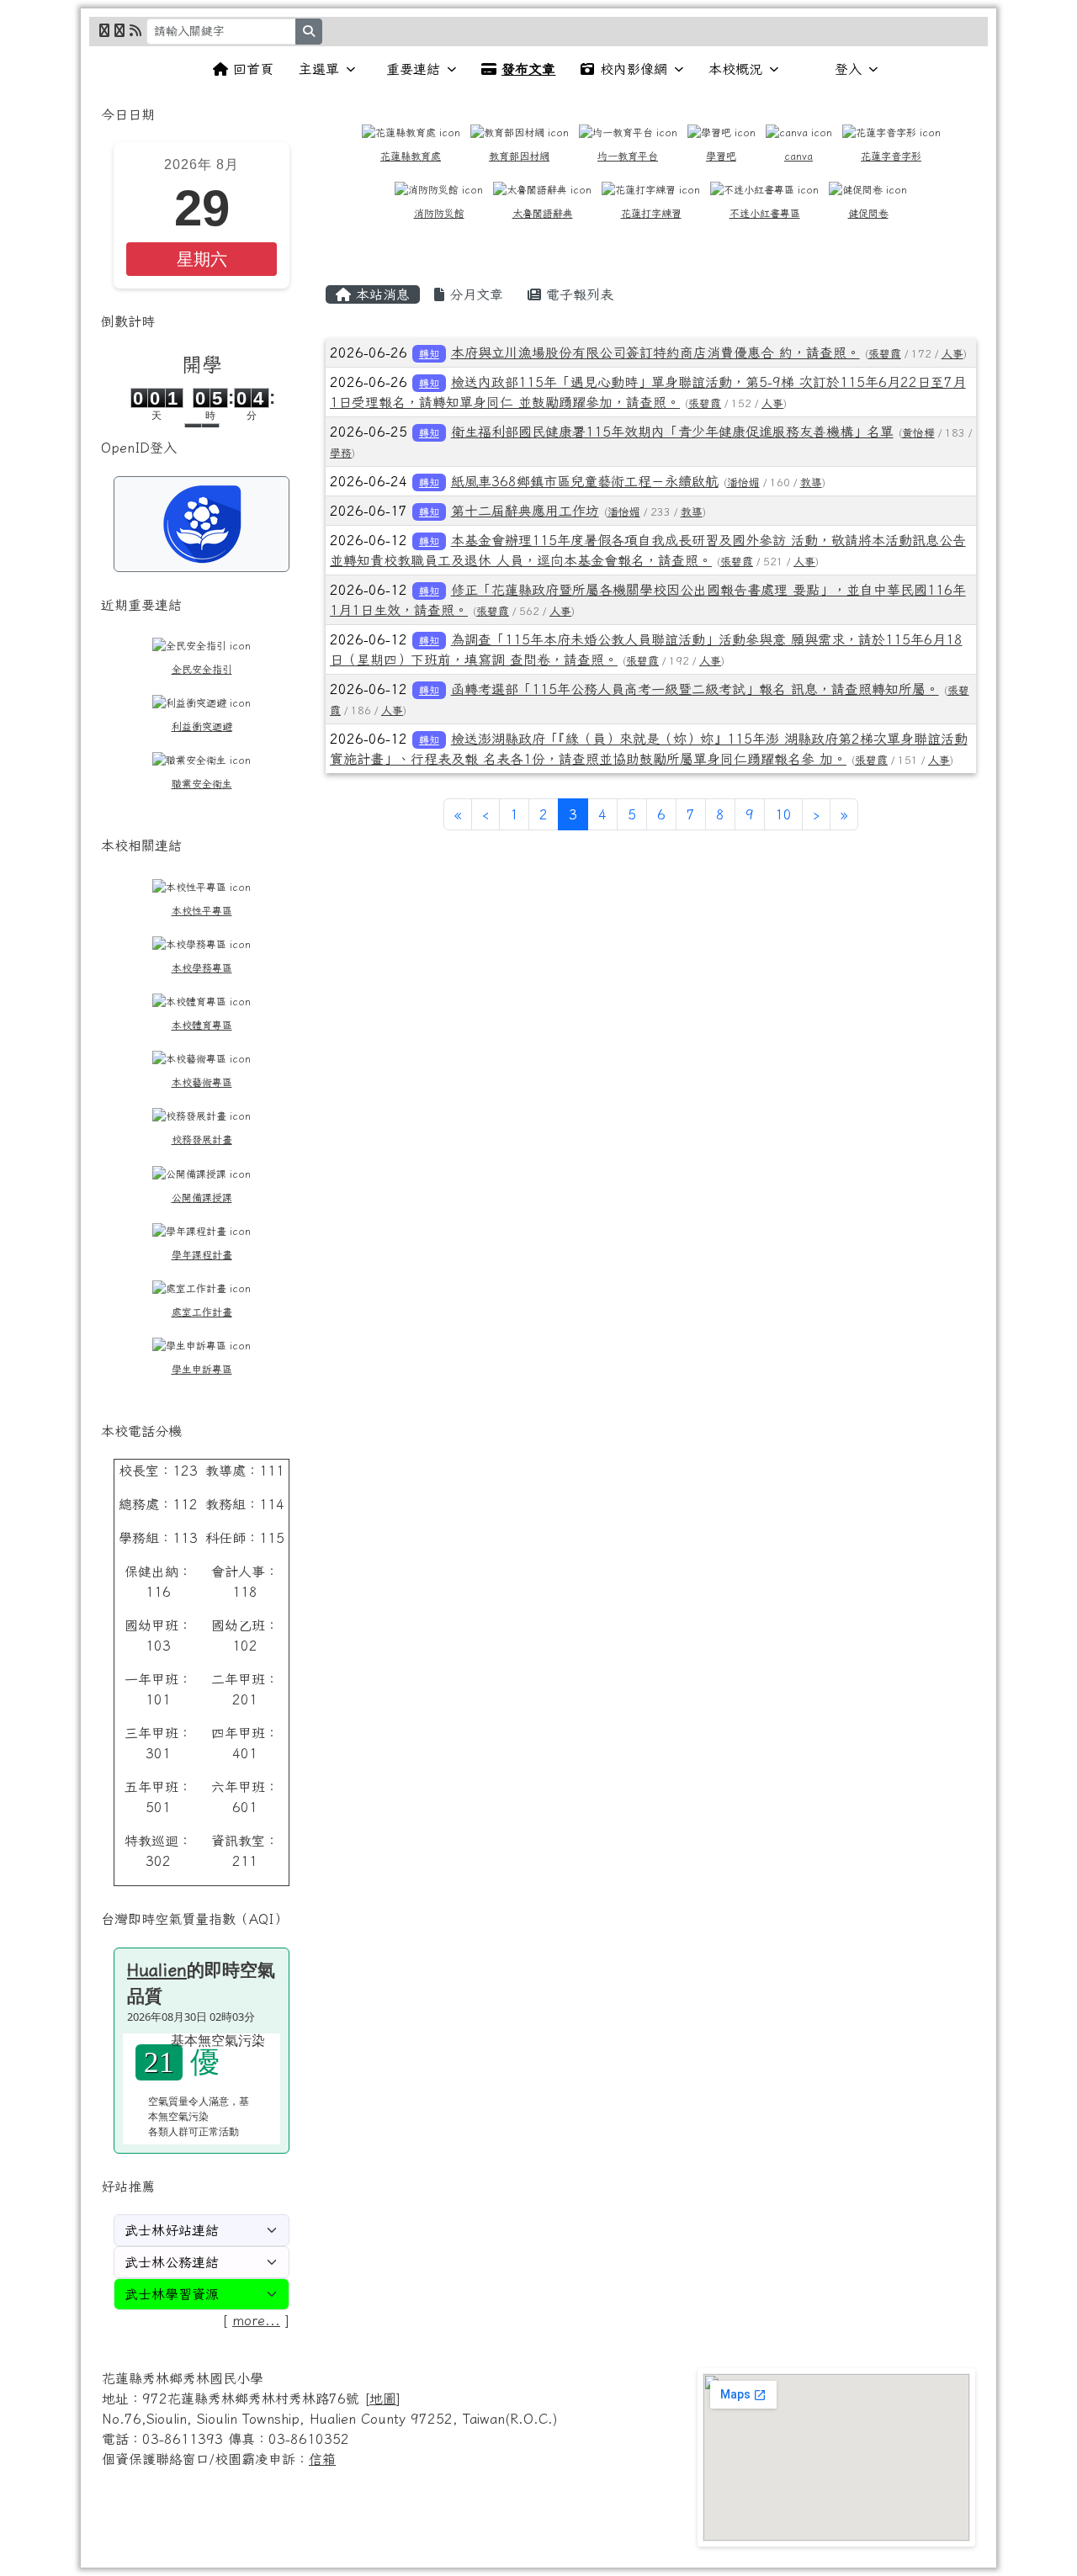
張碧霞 (885, 354)
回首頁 (253, 69)
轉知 (429, 353)
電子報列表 (577, 294)
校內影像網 (634, 69)
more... (256, 2320)
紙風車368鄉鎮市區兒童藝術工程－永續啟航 (585, 481)
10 (783, 814)
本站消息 (380, 294)
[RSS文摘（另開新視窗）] (135, 30)
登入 (848, 69)
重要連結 (413, 69)
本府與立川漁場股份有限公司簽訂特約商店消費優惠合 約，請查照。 (655, 352)
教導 (811, 482)
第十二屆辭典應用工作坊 (525, 511)
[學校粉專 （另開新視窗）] (104, 30)
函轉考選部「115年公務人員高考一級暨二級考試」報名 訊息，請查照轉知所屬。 (695, 689)
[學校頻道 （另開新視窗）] (119, 30)
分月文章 (474, 294)
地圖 (383, 2398)
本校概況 (735, 69)
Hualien (157, 1969)
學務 (341, 453)
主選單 (319, 69)
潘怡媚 (743, 482)
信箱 (322, 2459)
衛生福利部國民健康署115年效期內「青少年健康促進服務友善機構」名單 (672, 432)
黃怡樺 (918, 433)
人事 (952, 354)
